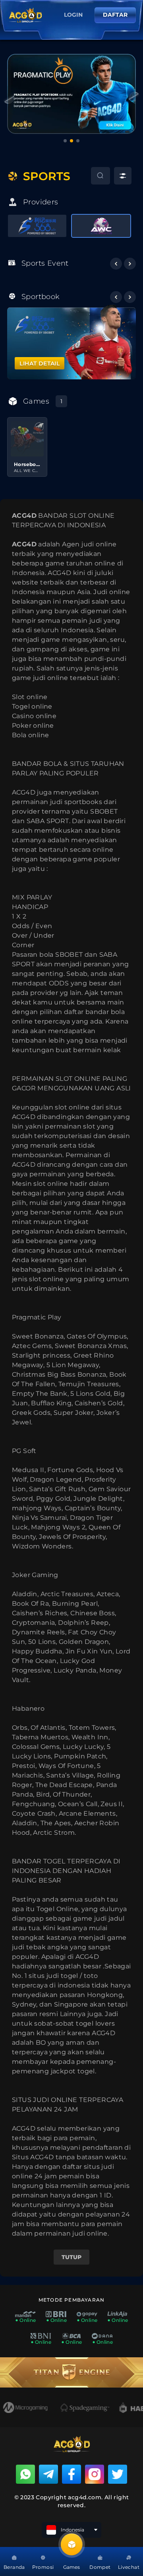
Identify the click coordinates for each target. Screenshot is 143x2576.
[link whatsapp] (25, 2474)
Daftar (115, 15)
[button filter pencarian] (123, 176)
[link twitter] (118, 2474)
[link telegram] (48, 2474)
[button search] (92, 177)
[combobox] (100, 176)
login (73, 15)
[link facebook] (71, 2474)
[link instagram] (95, 2474)
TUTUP (71, 2257)
